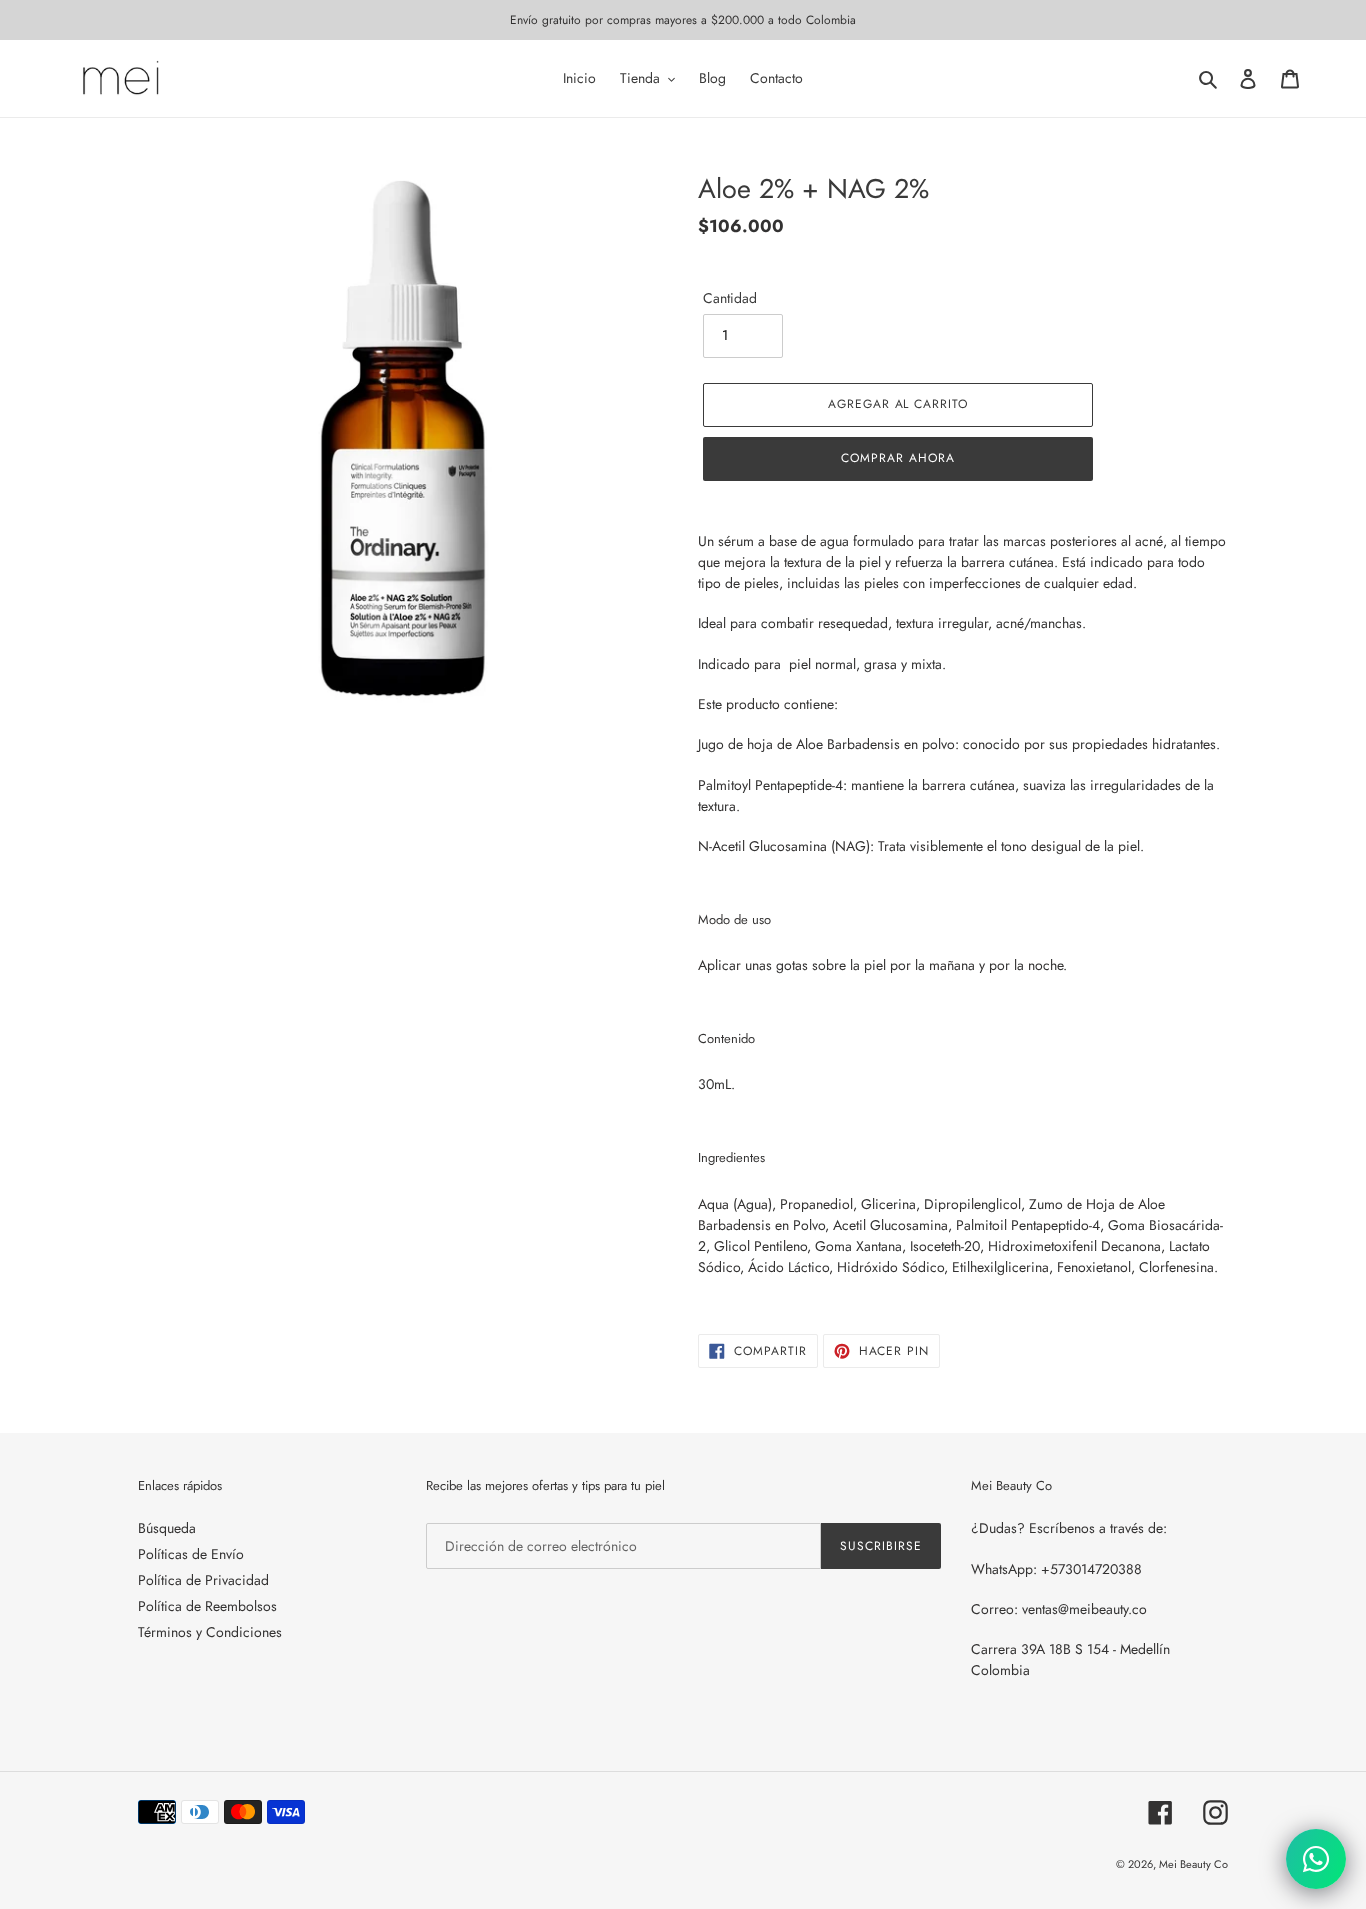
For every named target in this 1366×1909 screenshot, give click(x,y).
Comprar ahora (897, 458)
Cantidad (730, 298)
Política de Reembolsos (207, 1606)
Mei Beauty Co (1193, 1864)
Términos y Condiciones (210, 1632)
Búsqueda (167, 1528)
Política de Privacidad (203, 1580)
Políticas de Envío (191, 1554)
